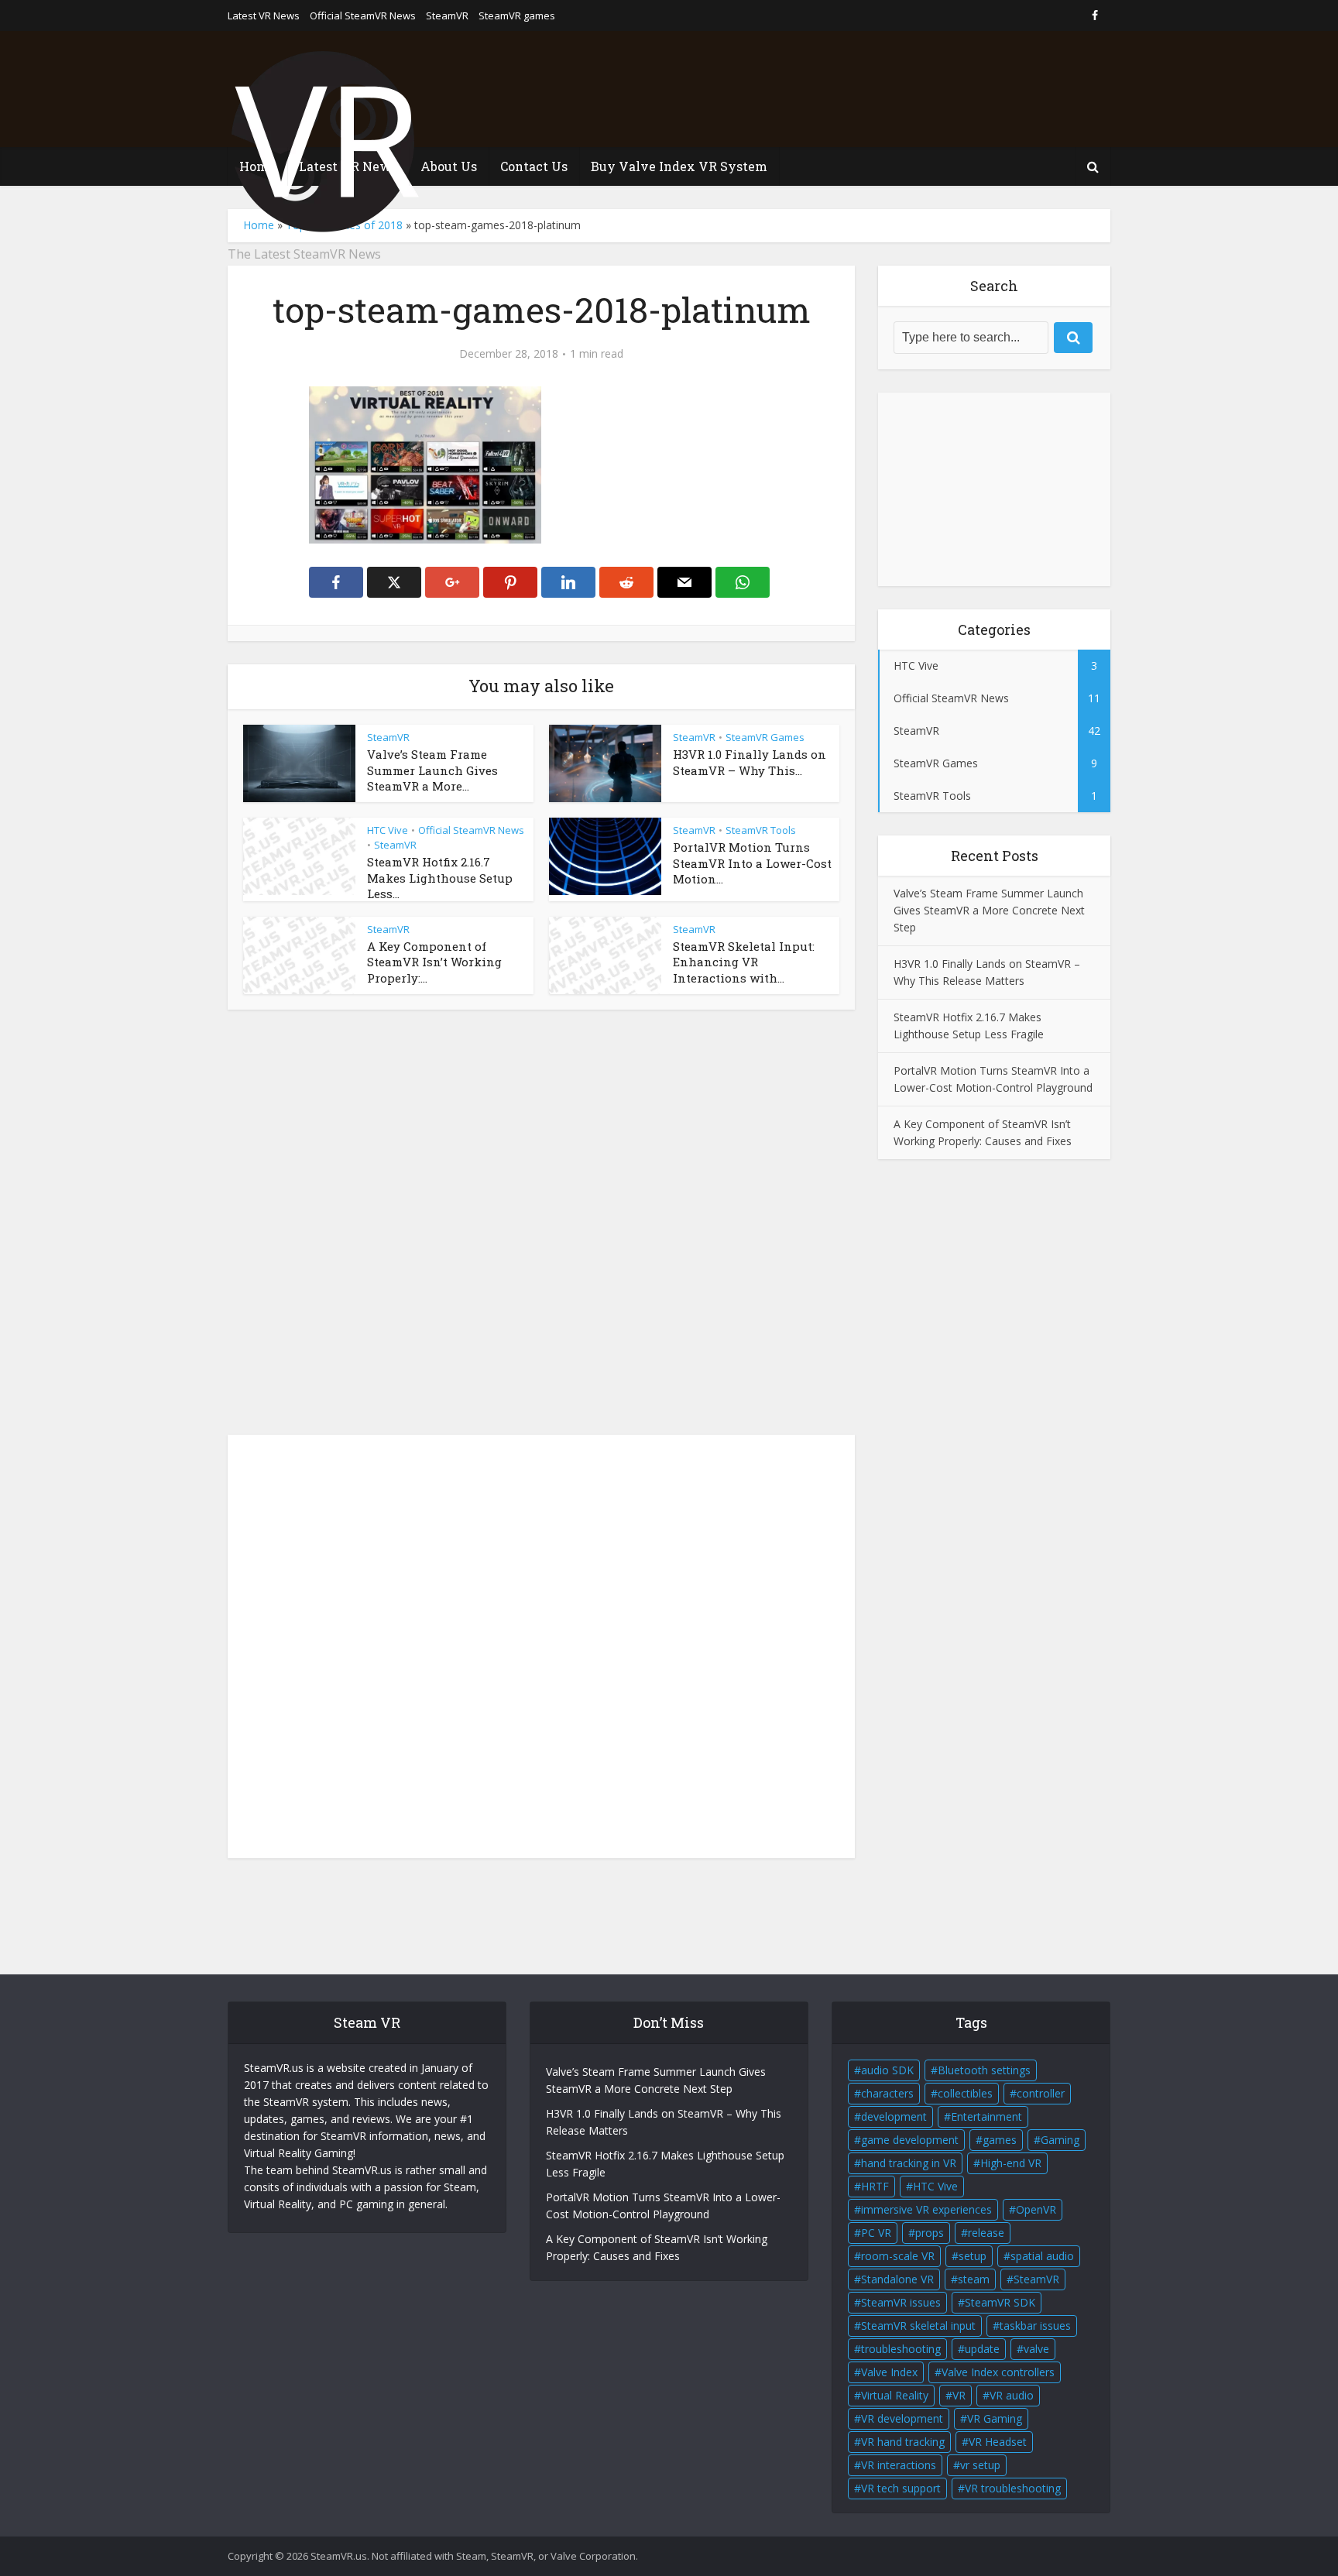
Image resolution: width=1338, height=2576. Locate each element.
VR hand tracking (903, 2442)
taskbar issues (1035, 2326)
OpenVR (1036, 2209)
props (930, 2233)
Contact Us (534, 166)
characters (887, 2093)
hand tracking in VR (909, 2163)
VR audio (1012, 2395)
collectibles (965, 2093)
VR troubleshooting (1013, 2488)
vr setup (980, 2465)
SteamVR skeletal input (918, 2326)
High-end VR (1011, 2163)
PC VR (876, 2233)
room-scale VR (898, 2256)
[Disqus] (541, 1226)
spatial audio (1042, 2256)
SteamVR (447, 15)
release (986, 2233)
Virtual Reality (895, 2395)
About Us (449, 166)
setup (973, 2256)
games (1000, 2140)
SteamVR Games (765, 737)
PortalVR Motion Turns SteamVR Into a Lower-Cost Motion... (752, 863)
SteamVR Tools (761, 830)
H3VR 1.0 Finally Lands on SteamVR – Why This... (750, 762)
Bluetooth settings (984, 2070)
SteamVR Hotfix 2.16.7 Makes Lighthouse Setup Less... (440, 878)
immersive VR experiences (926, 2209)
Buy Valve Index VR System (679, 166)
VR (959, 2395)
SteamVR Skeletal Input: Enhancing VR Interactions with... (744, 962)
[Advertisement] (829, 89)
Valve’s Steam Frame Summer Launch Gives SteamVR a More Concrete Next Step (989, 910)
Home (257, 166)
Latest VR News (264, 15)
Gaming (1060, 2140)
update (982, 2349)
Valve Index (889, 2372)
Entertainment (986, 2116)
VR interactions (899, 2465)
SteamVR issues (901, 2302)
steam (974, 2279)
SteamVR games (517, 15)
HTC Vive (388, 830)
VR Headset (998, 2442)
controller (1041, 2093)
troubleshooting (901, 2349)
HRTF (875, 2186)
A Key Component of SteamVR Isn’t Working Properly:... (434, 962)
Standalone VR (897, 2279)
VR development (902, 2418)
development (894, 2116)
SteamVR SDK (1000, 2302)
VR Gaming (995, 2418)
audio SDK (887, 2070)
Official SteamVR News (363, 15)
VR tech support (901, 2488)
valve (1036, 2349)
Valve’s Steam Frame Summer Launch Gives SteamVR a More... (432, 770)
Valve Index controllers (998, 2372)
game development (910, 2140)
